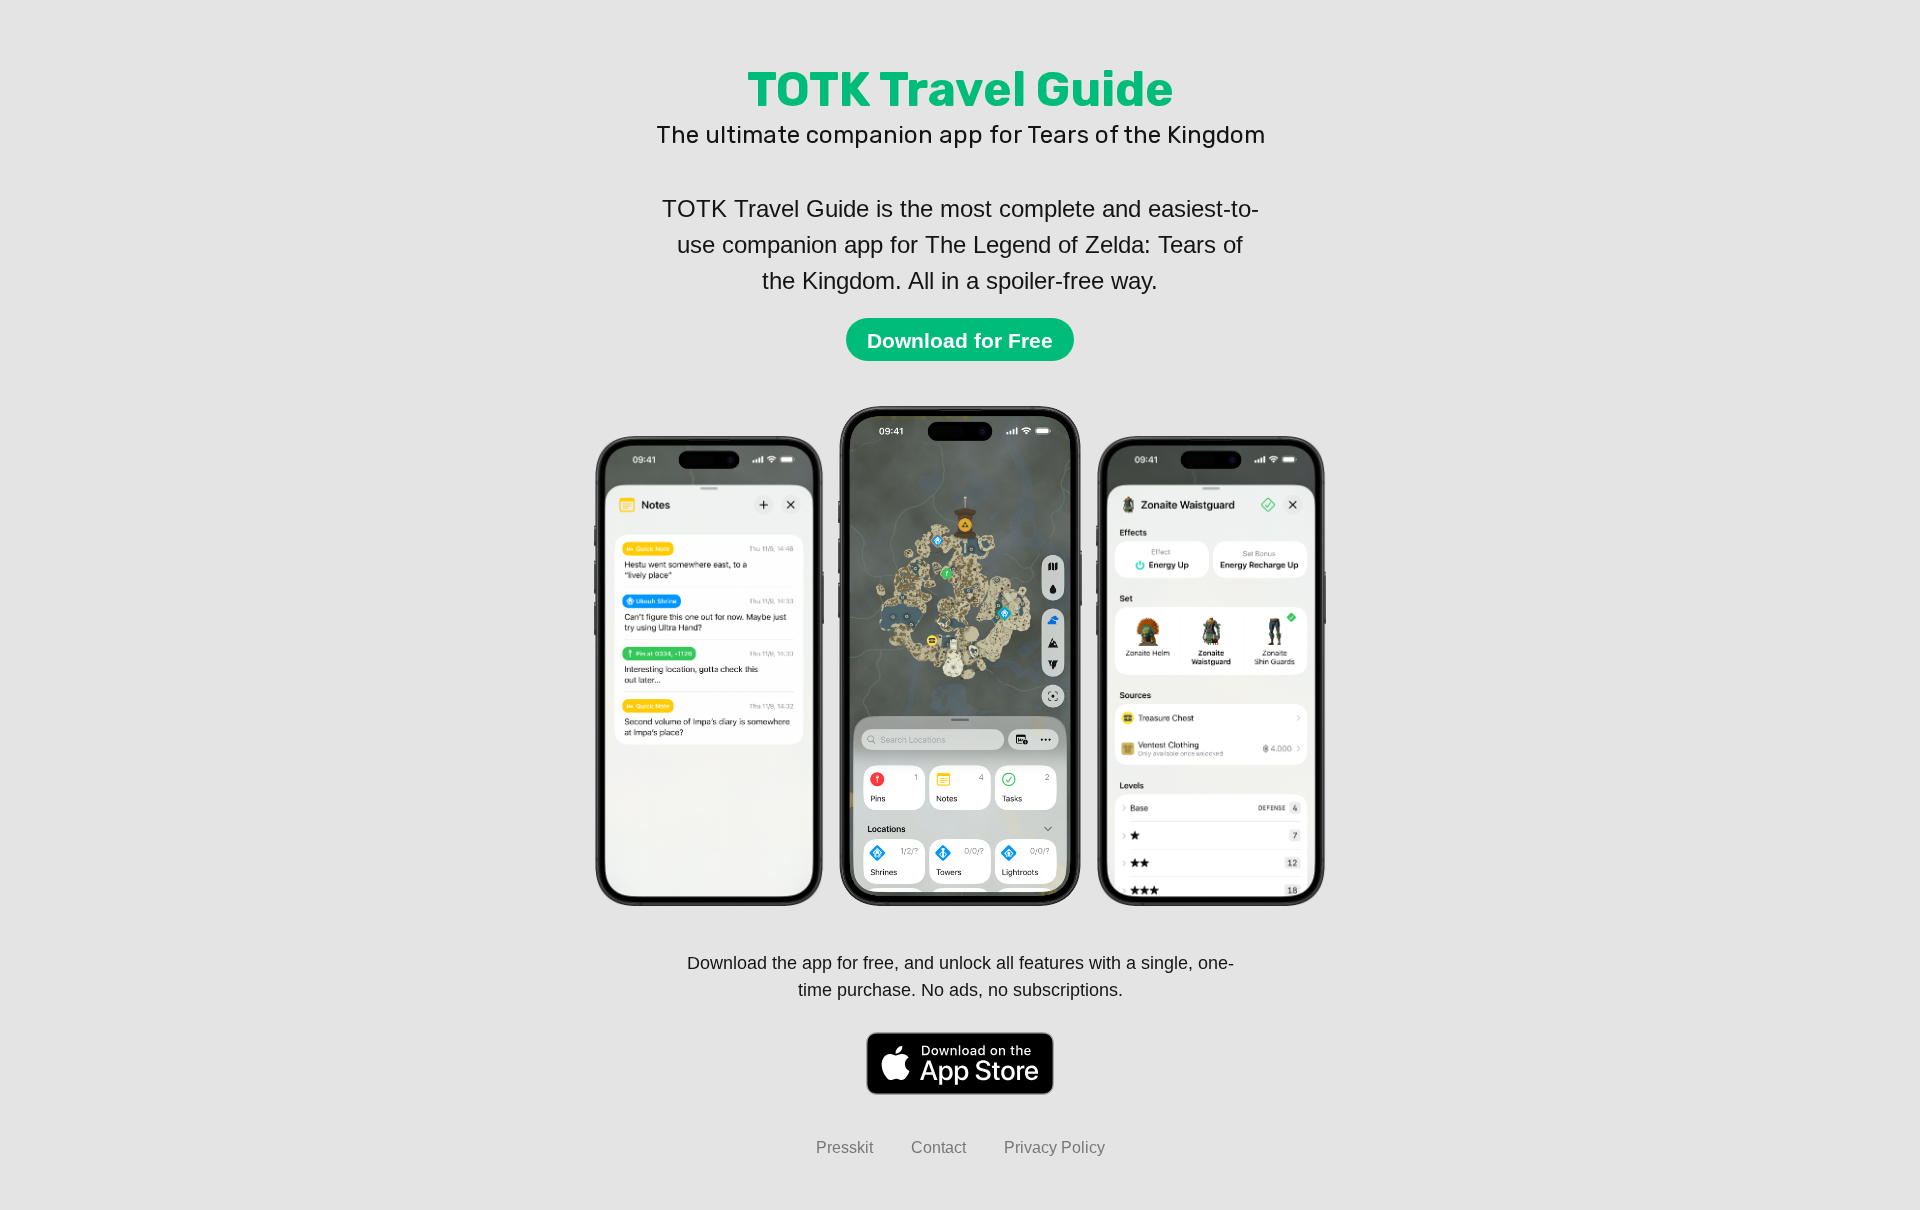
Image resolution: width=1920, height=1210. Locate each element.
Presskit (844, 1147)
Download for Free (960, 340)
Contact (938, 1147)
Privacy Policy (1054, 1147)
